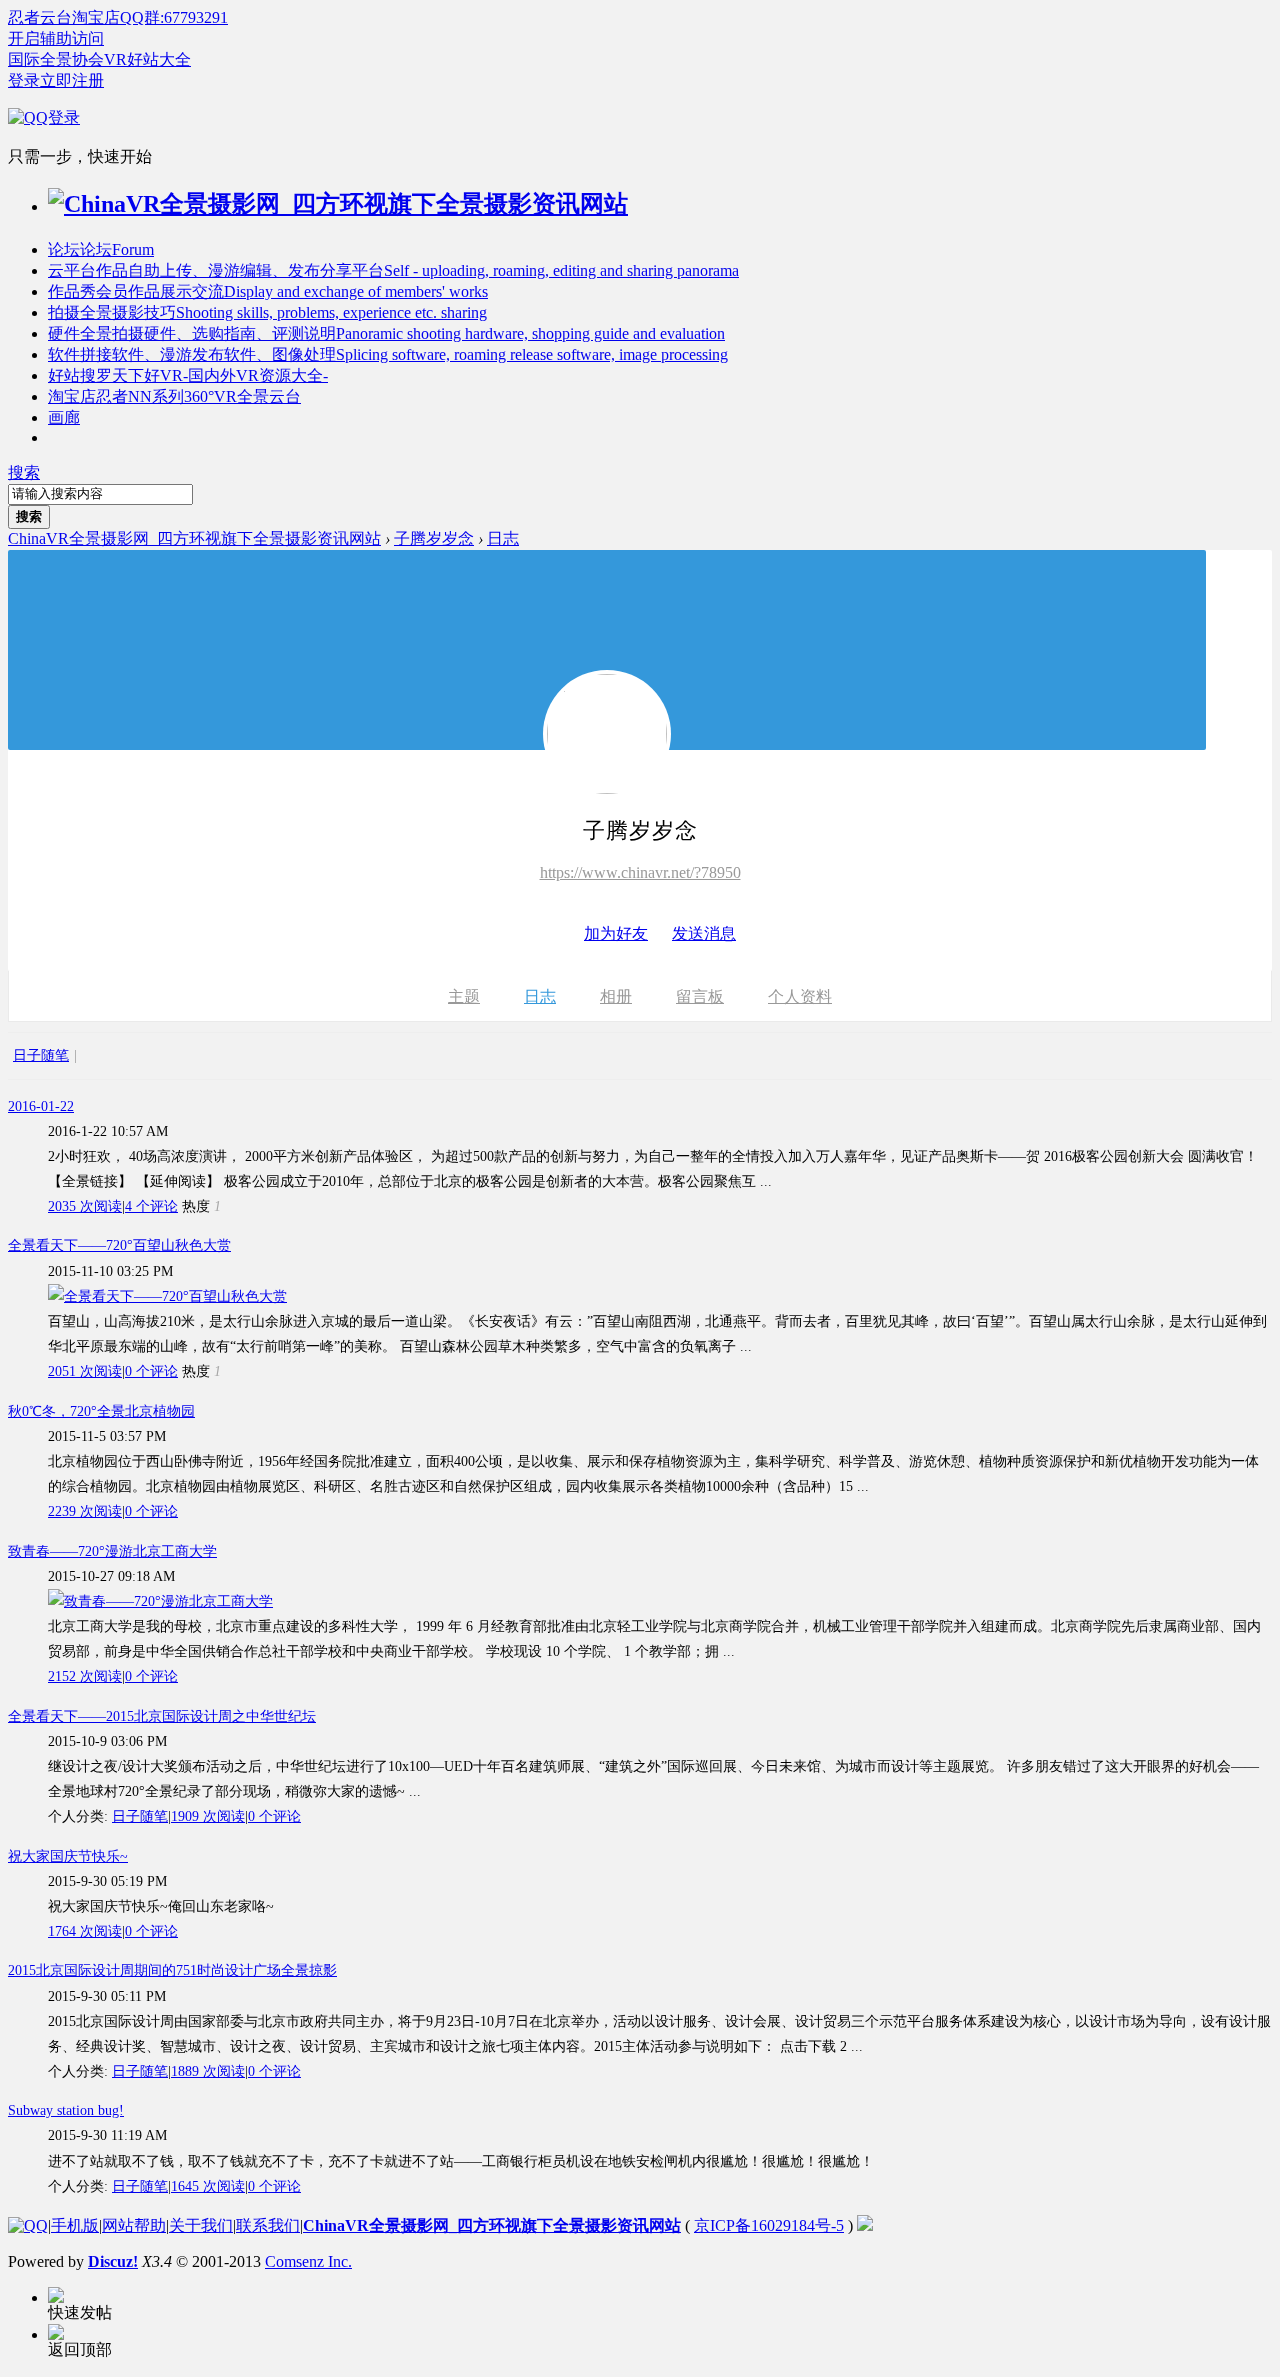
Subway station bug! (66, 2110)
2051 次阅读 (85, 1371)
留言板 (700, 996)
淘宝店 (174, 396)
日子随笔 (41, 1055)
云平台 (393, 270)
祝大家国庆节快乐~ (68, 1856)
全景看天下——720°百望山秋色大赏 (119, 1245)
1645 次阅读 (208, 2186)
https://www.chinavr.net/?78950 (640, 872)
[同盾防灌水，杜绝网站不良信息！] (865, 2225)
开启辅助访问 (56, 38)
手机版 (75, 2225)
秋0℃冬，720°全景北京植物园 (101, 1411)
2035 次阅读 (85, 1206)
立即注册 (72, 80)
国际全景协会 (56, 59)
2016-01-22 (41, 1106)
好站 (188, 375)
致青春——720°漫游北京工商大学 (112, 1551)
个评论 (151, 1206)
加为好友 (616, 933)
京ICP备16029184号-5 (769, 2225)
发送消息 (704, 933)
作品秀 (268, 291)
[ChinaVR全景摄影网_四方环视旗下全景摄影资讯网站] (338, 204)
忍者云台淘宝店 (64, 17)
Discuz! (113, 2261)
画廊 (64, 417)
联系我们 (268, 2225)
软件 (388, 354)
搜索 (24, 472)
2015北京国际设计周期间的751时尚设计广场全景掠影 (172, 1970)
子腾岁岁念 (434, 538)
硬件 (386, 333)
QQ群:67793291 (174, 17)
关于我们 (201, 2225)
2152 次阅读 (85, 1676)
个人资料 (800, 996)
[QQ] (28, 2225)
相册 (616, 996)
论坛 (101, 249)
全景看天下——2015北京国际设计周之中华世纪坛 (162, 1716)
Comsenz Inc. (308, 2261)
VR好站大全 (147, 59)
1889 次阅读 (208, 2071)
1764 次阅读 (85, 1931)
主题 (464, 996)
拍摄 (267, 312)
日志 (503, 538)
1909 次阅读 (208, 1816)
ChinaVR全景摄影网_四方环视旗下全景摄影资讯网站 (194, 538)
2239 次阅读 (85, 1511)
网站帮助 (134, 2225)
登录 (24, 80)
